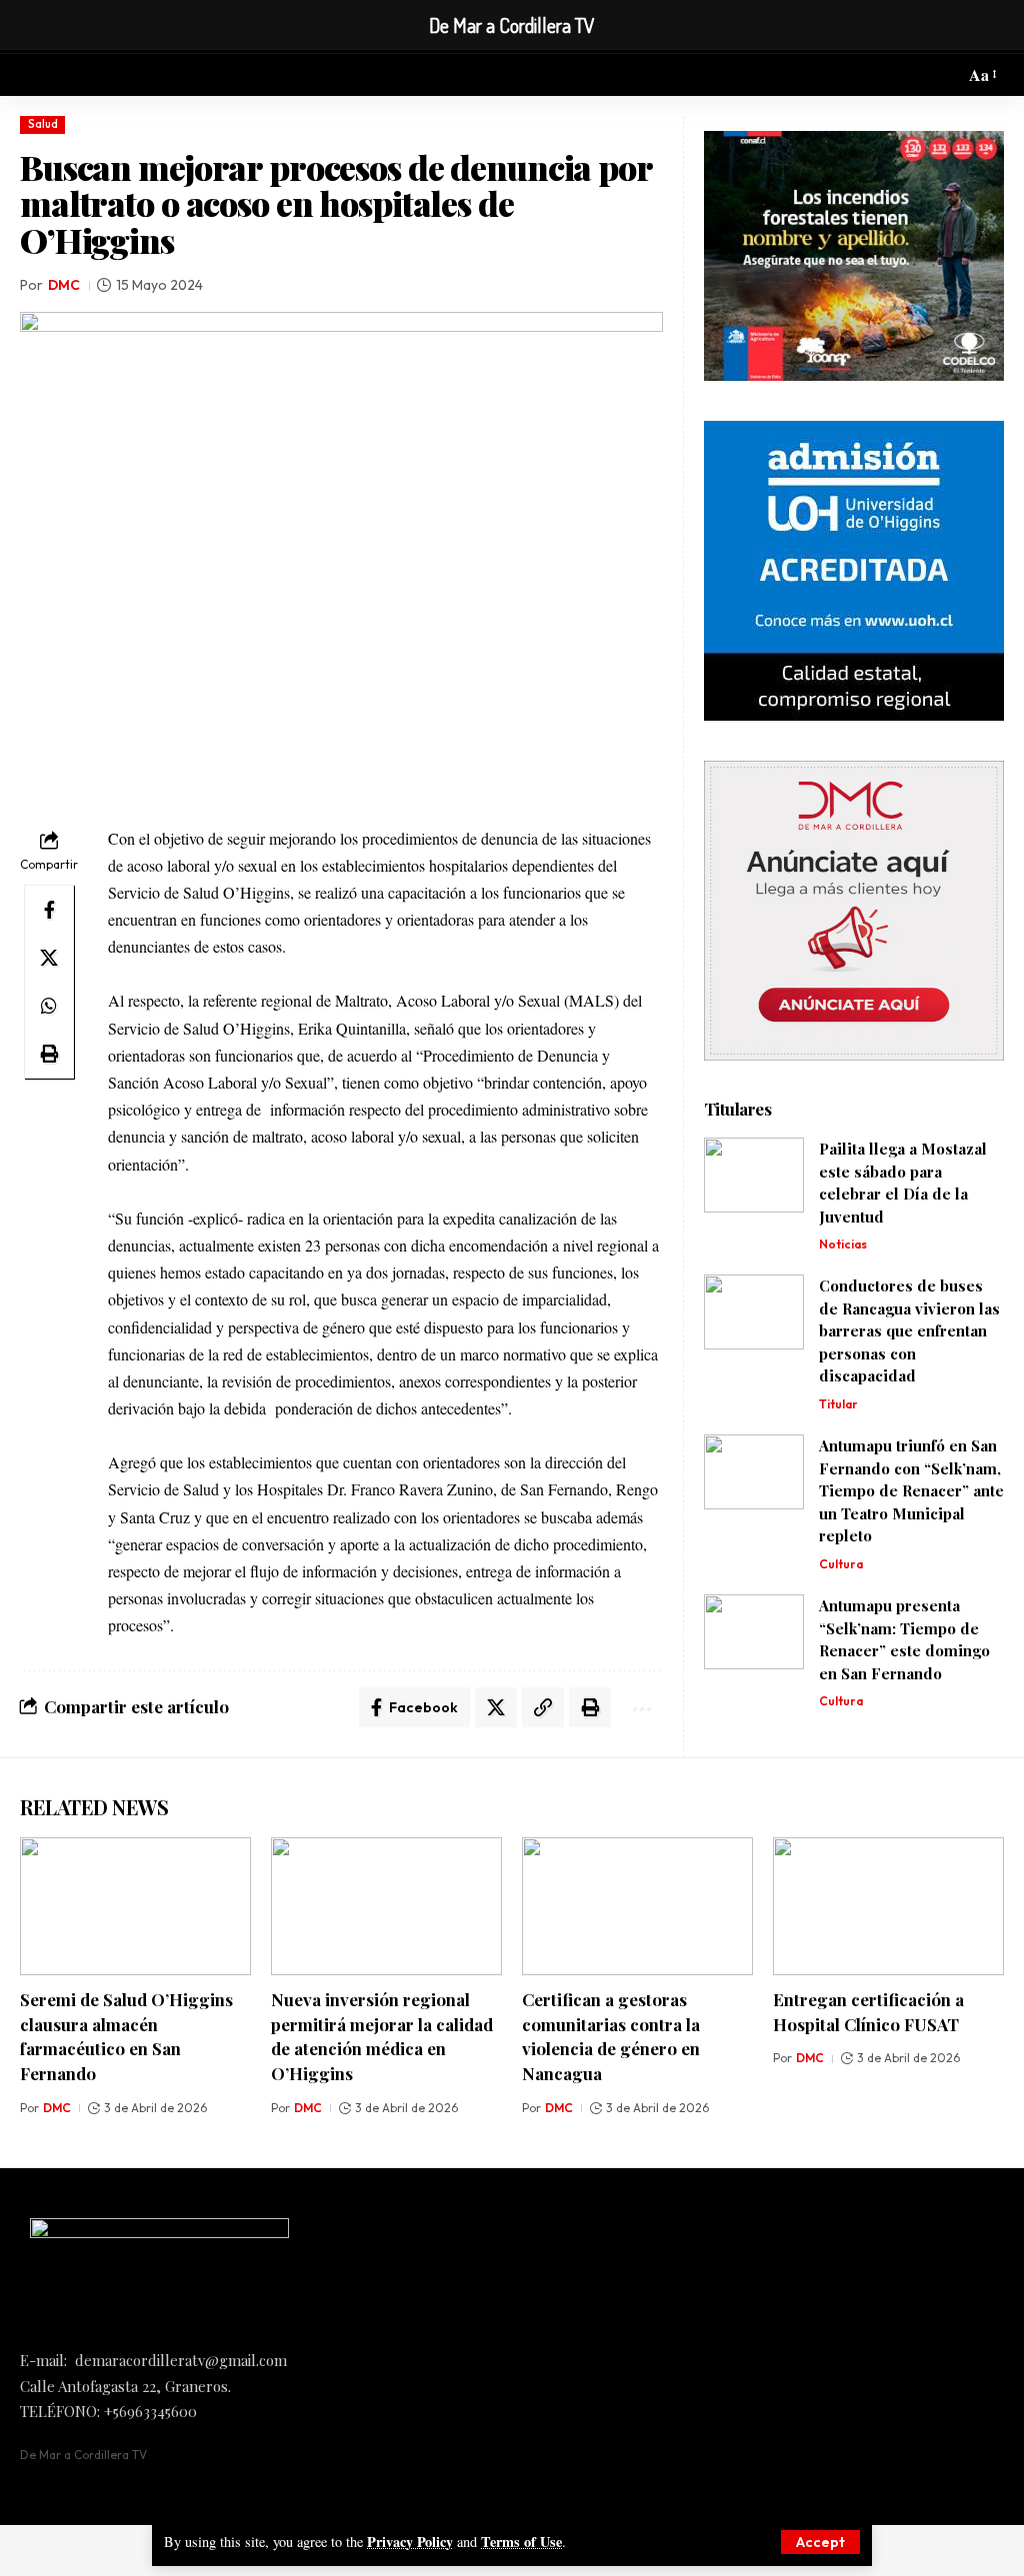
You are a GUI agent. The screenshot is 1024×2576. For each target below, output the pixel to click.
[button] (820, 2542)
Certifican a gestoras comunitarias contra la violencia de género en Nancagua (611, 2036)
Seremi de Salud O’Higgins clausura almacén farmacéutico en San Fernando (126, 2036)
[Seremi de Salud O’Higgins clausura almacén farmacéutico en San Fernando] (135, 1907)
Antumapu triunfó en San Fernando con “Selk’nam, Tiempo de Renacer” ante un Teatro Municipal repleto (911, 1490)
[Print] (49, 1054)
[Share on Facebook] (49, 910)
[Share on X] (49, 958)
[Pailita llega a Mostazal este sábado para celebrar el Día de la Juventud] (754, 1175)
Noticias (843, 1244)
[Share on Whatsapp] (49, 1006)
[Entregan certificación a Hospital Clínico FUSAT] (888, 1907)
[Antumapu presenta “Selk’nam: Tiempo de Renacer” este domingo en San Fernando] (754, 1632)
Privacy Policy (410, 2542)
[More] (639, 1707)
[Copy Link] (543, 1707)
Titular (838, 1404)
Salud (43, 124)
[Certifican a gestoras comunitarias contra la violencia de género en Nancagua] (637, 1907)
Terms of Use (521, 2542)
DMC (64, 285)
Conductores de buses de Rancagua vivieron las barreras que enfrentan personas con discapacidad (909, 1330)
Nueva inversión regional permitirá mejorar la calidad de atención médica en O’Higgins (382, 2036)
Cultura (841, 1564)
